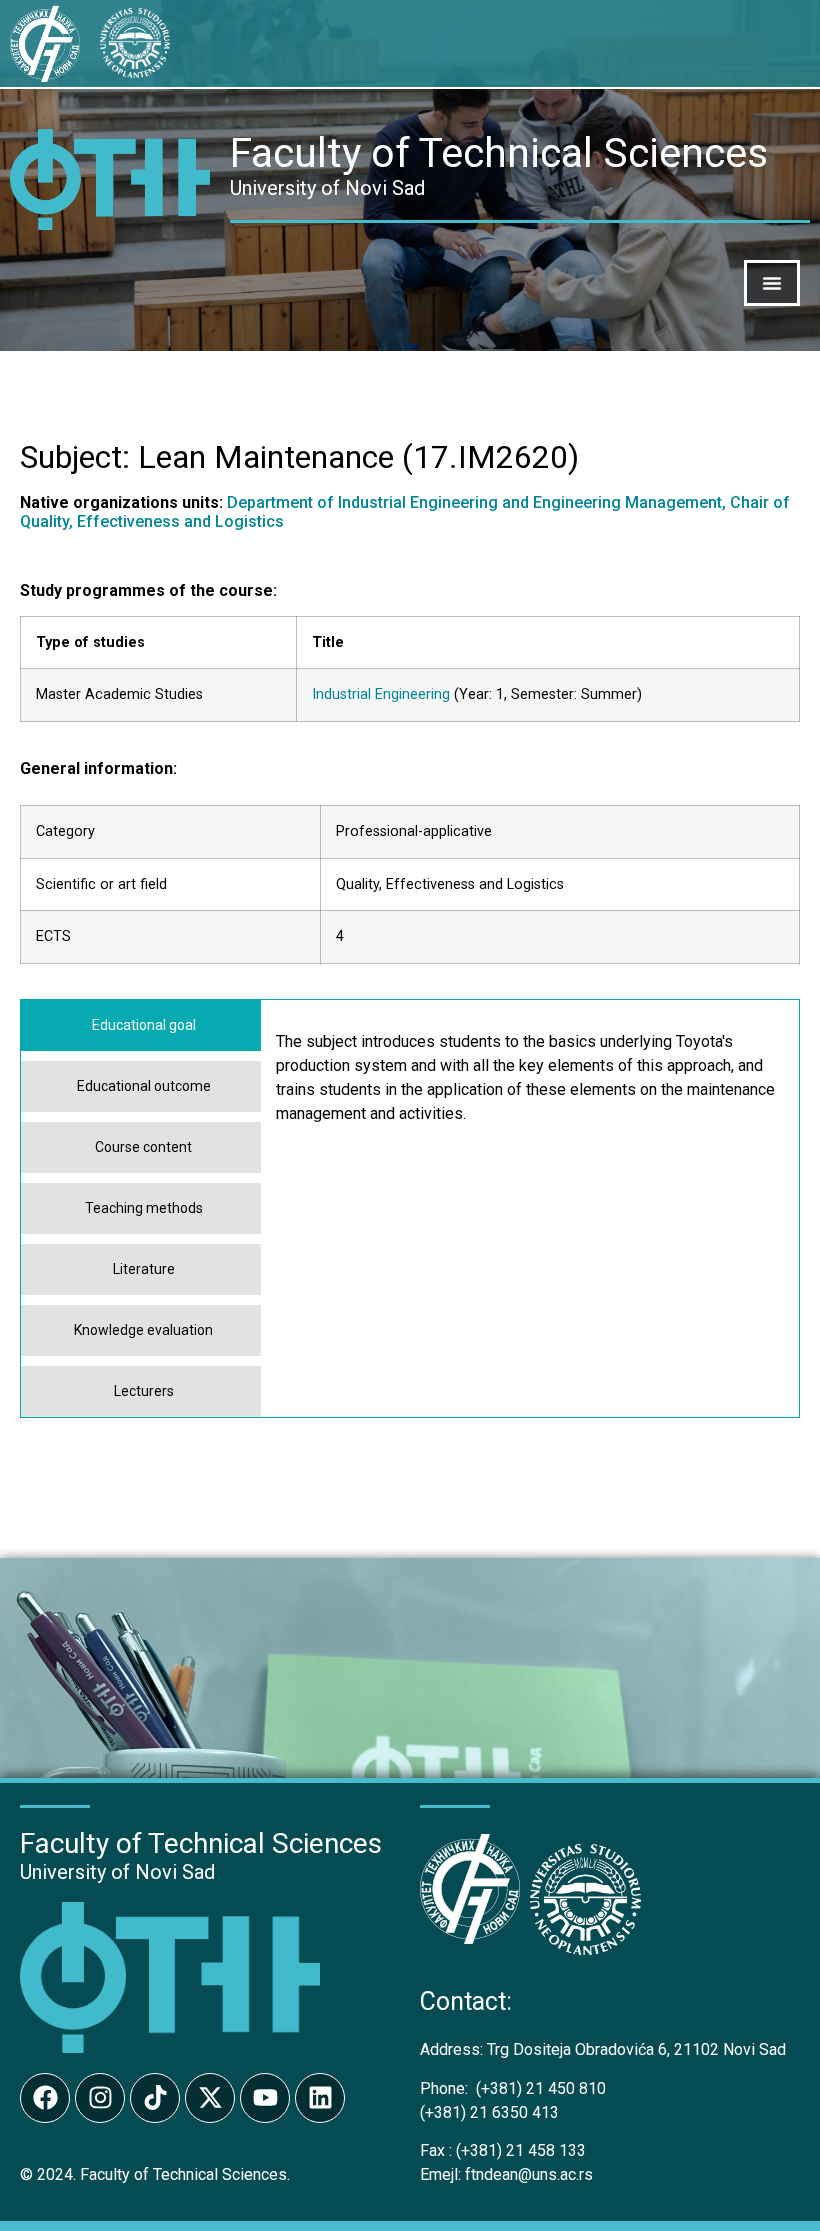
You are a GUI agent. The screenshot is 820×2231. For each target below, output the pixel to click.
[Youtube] (265, 2098)
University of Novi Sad (117, 1872)
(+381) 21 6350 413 (489, 2112)
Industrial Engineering (381, 694)
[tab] (141, 1025)
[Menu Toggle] (772, 283)
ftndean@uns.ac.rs (529, 2174)
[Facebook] (45, 2098)
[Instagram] (100, 2098)
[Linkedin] (320, 2098)
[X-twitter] (210, 2098)
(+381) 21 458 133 (503, 2150)
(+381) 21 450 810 (513, 2088)
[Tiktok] (155, 2098)
